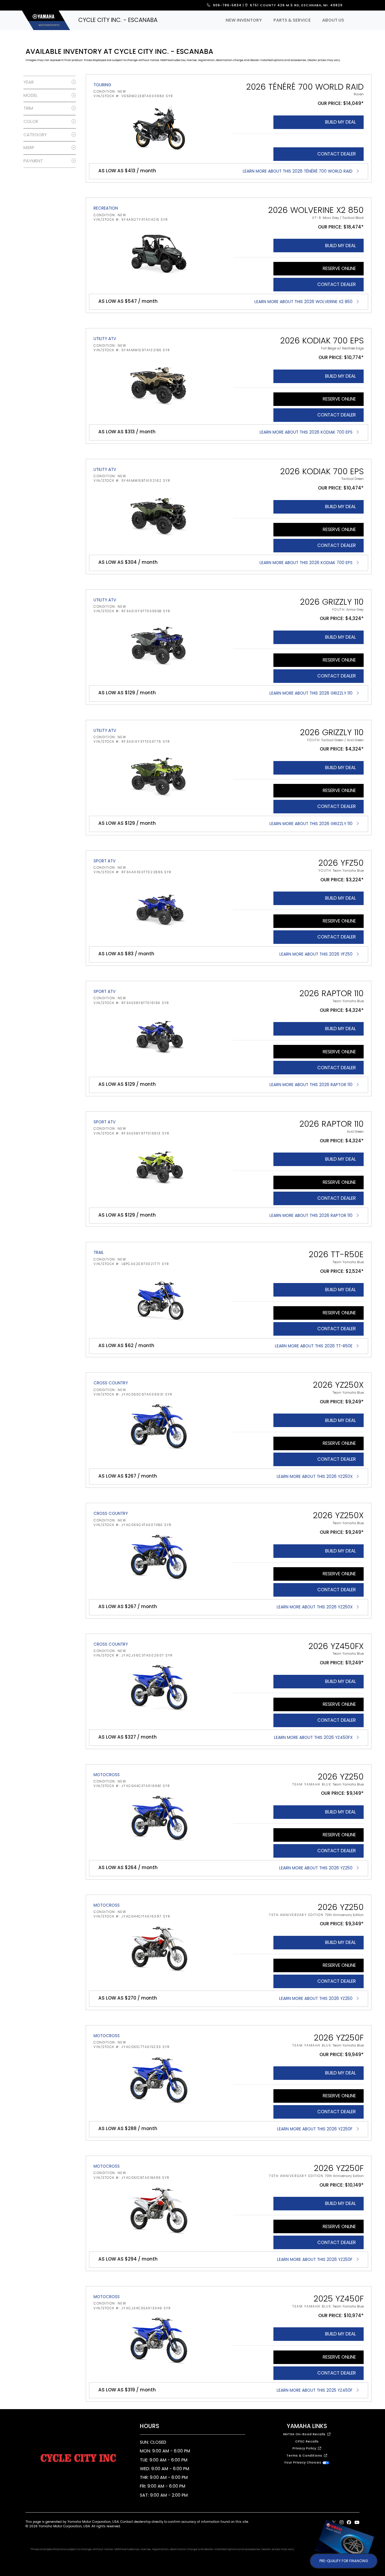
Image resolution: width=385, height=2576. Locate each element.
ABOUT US (333, 20)
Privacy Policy (305, 2448)
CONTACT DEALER (337, 154)
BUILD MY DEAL (340, 122)
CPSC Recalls (307, 2441)
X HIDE (370, 2526)
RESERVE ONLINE (339, 268)
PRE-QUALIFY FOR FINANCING (344, 2561)
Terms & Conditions (305, 2456)
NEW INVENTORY (244, 20)
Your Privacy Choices (303, 2462)
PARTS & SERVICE (292, 20)
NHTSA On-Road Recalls (305, 2434)
